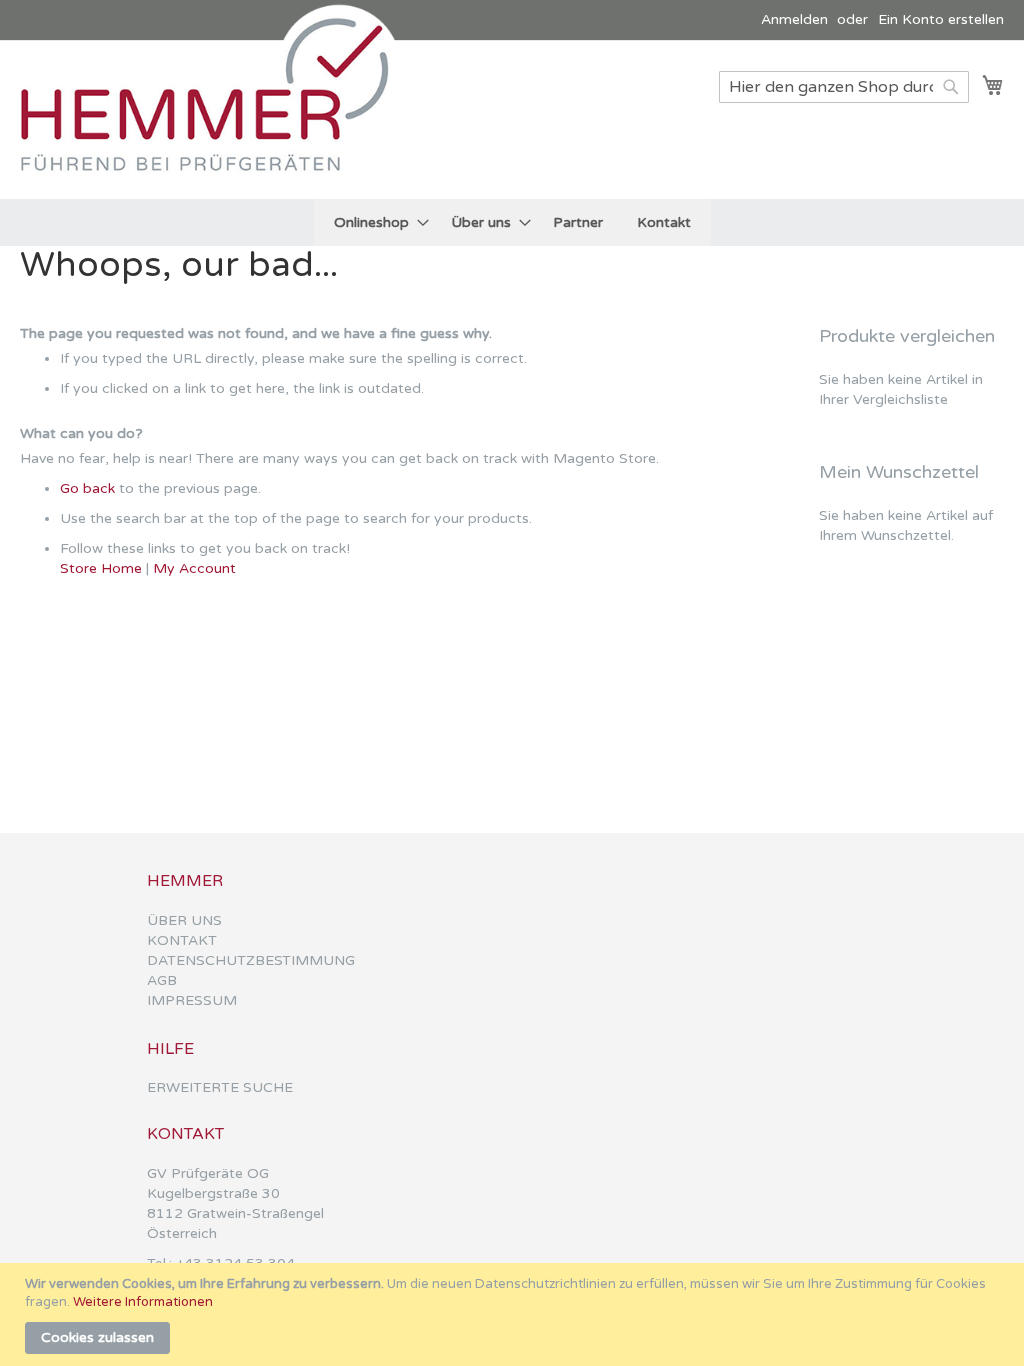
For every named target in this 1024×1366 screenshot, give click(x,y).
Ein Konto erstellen (941, 19)
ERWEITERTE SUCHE (220, 1087)
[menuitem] (375, 222)
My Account (194, 568)
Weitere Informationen (143, 1302)
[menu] (512, 222)
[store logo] (215, 118)
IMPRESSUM (192, 1000)
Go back (87, 488)
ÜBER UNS (184, 920)
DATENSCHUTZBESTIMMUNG (251, 960)
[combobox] (844, 87)
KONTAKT (182, 940)
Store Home (101, 568)
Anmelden (794, 19)
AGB (162, 980)
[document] (514, 1314)
